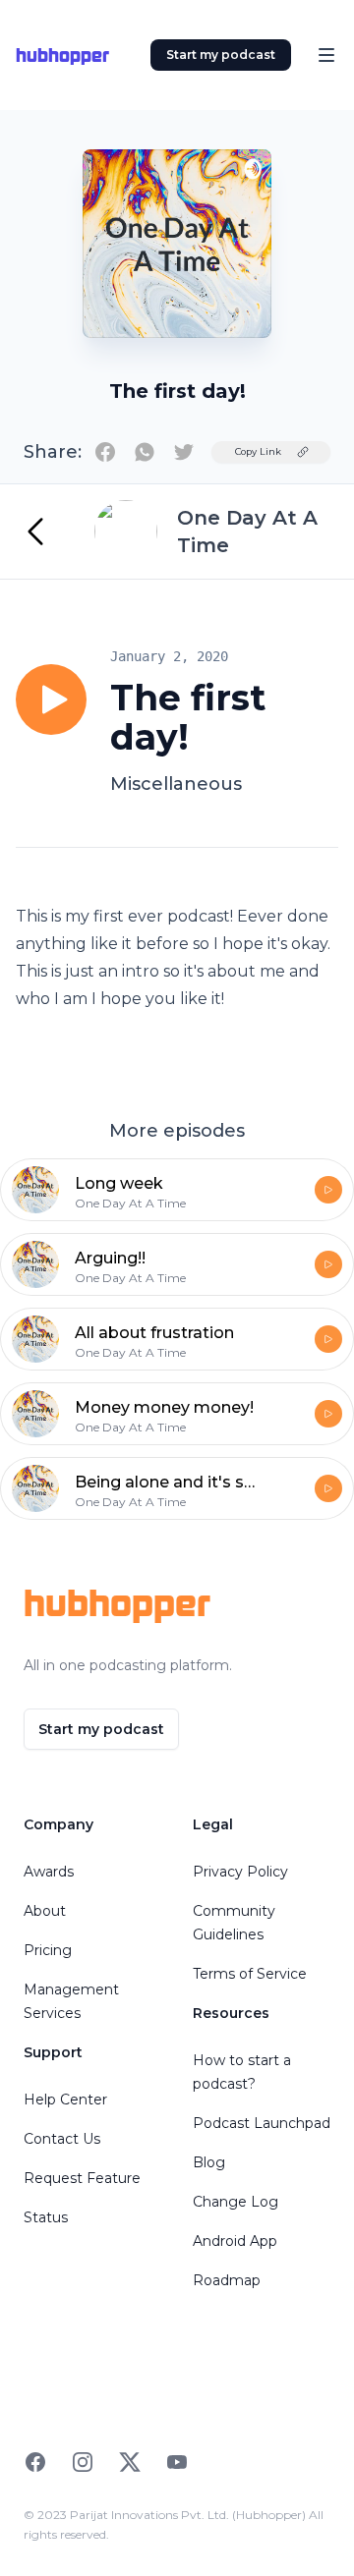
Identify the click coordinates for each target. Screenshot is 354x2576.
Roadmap (227, 2280)
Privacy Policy (240, 1872)
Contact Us (62, 2139)
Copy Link (258, 451)
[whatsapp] (145, 452)
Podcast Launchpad (262, 2123)
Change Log (236, 2202)
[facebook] (105, 452)
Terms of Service (250, 1974)
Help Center (65, 2100)
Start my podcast (221, 55)
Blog (209, 2162)
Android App (235, 2241)
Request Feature (82, 2178)
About (45, 1911)
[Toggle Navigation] (326, 55)
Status (46, 2217)
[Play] (51, 700)
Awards (49, 1872)
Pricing (48, 1950)
